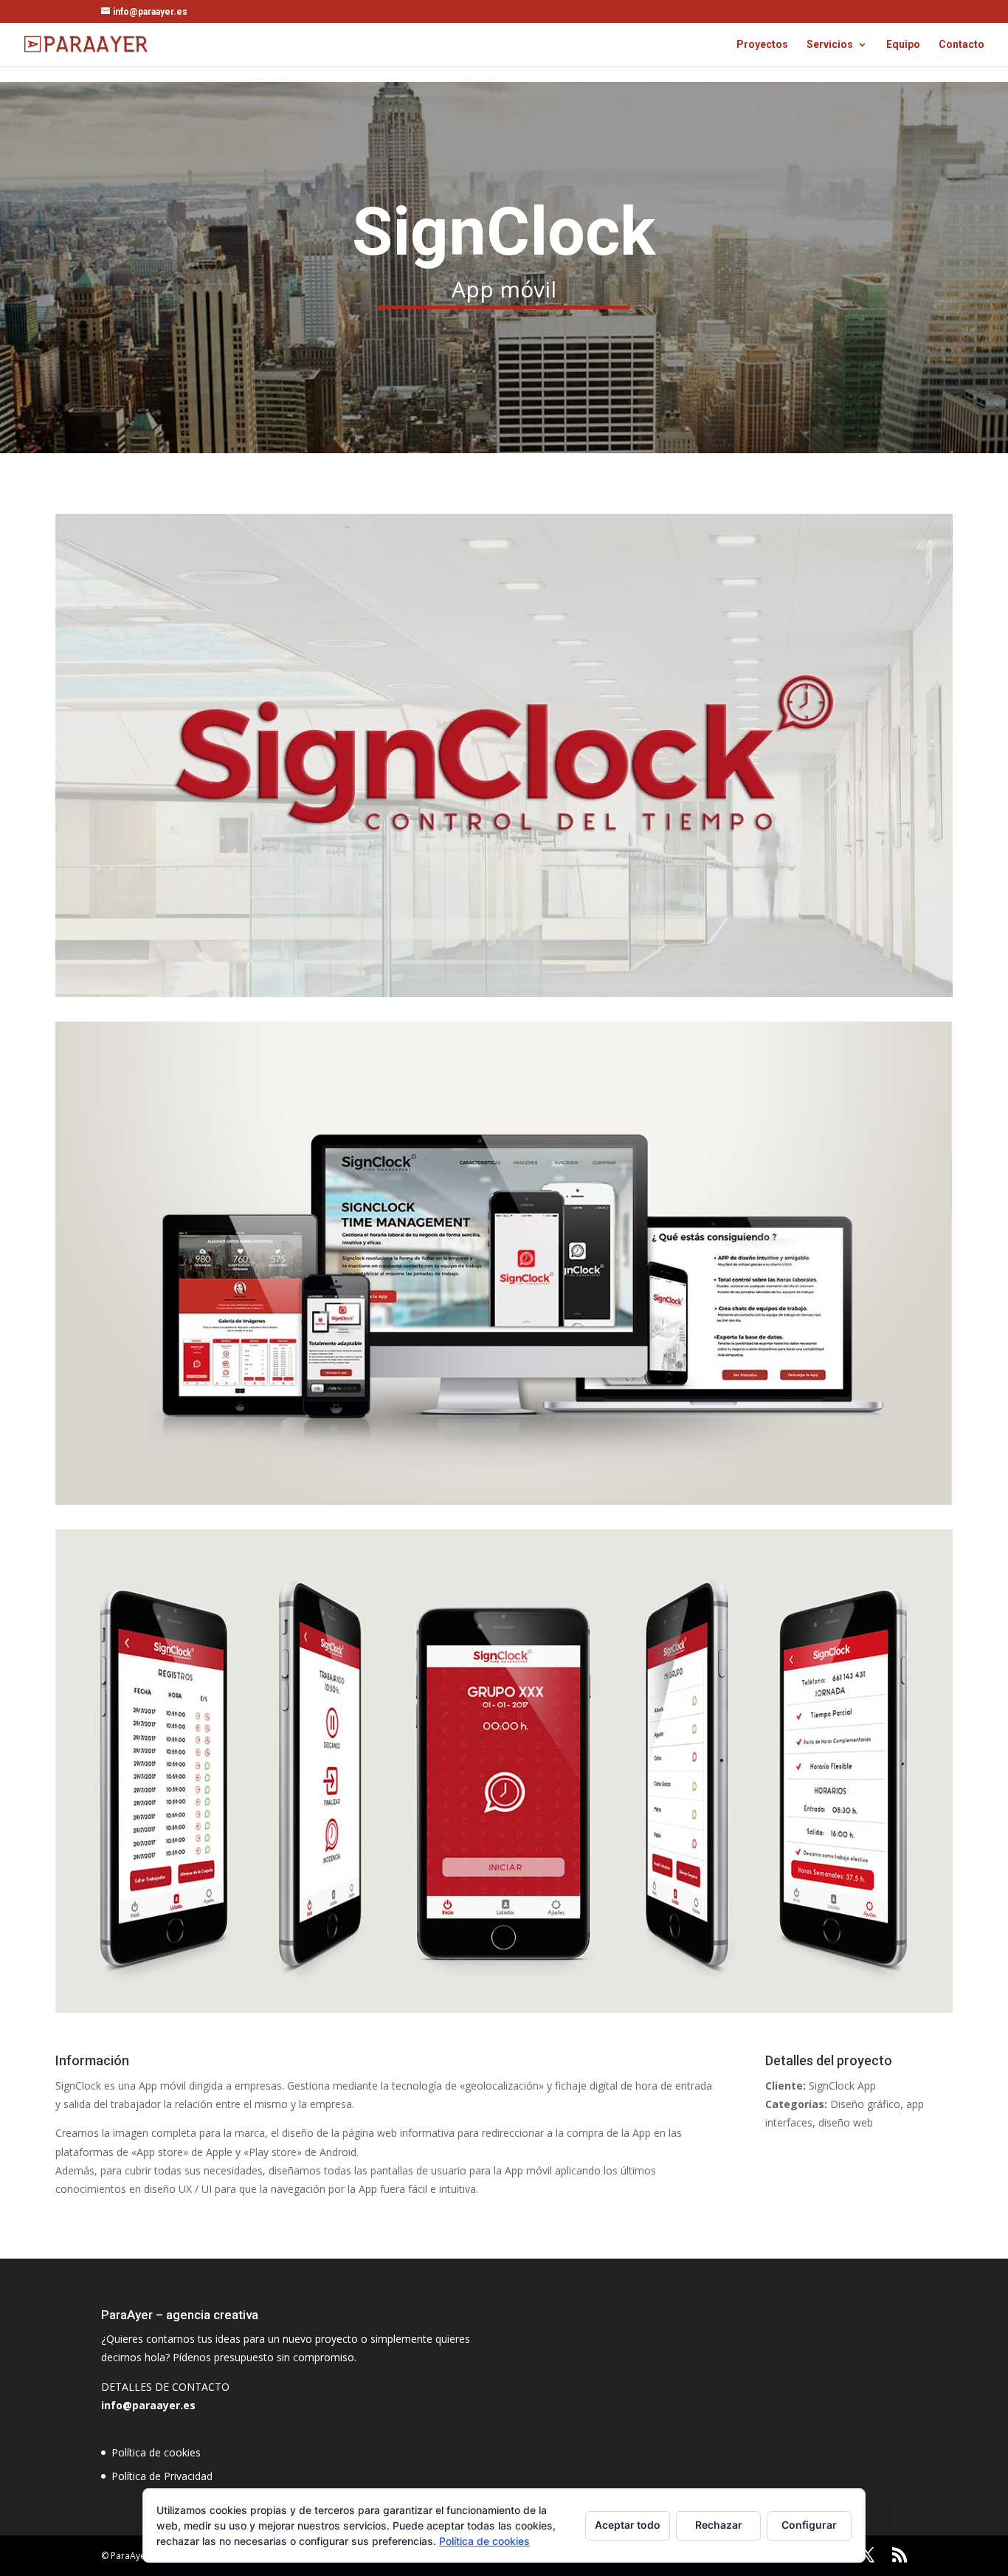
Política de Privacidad (162, 2476)
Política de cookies (156, 2452)
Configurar (809, 2525)
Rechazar (719, 2525)
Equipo (903, 45)
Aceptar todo (628, 2525)
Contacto (962, 45)
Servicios (830, 45)
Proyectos (762, 45)
